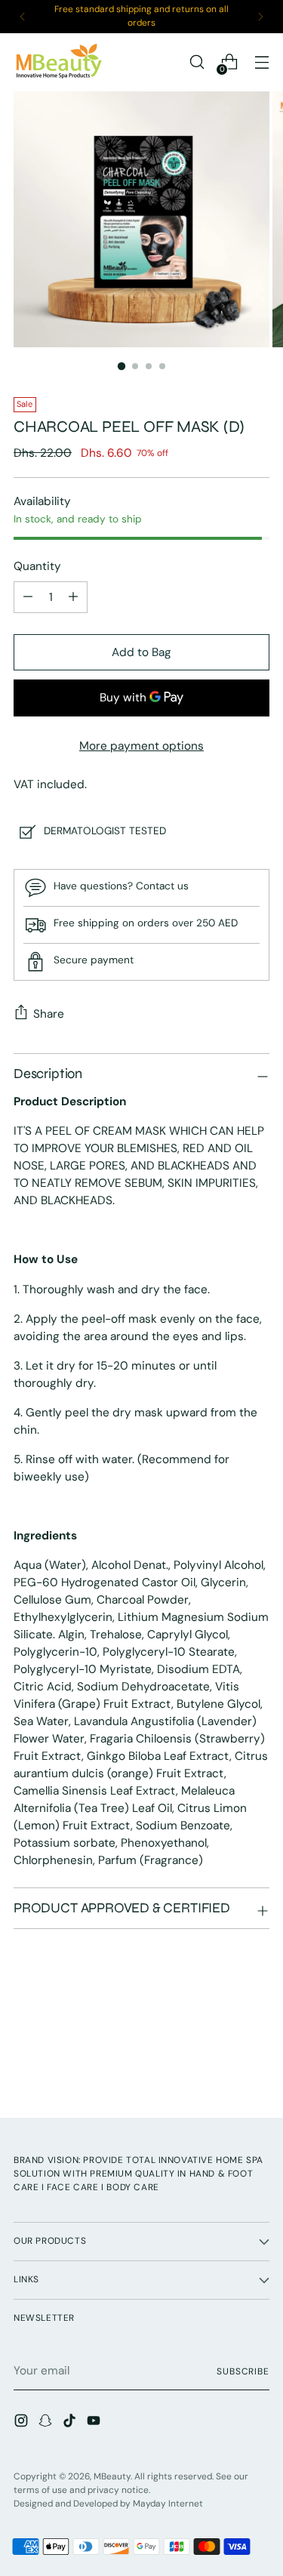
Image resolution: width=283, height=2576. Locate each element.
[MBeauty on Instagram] (23, 2423)
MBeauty (112, 2476)
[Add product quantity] (28, 597)
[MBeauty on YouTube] (95, 2423)
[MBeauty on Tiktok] (71, 2423)
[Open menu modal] (261, 62)
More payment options (141, 746)
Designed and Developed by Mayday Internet (108, 2504)
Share (49, 1014)
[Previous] (23, 17)
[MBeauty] (59, 62)
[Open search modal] (197, 62)
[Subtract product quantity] (73, 597)
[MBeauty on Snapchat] (47, 2423)
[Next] (260, 17)
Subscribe (243, 2371)
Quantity (37, 566)
